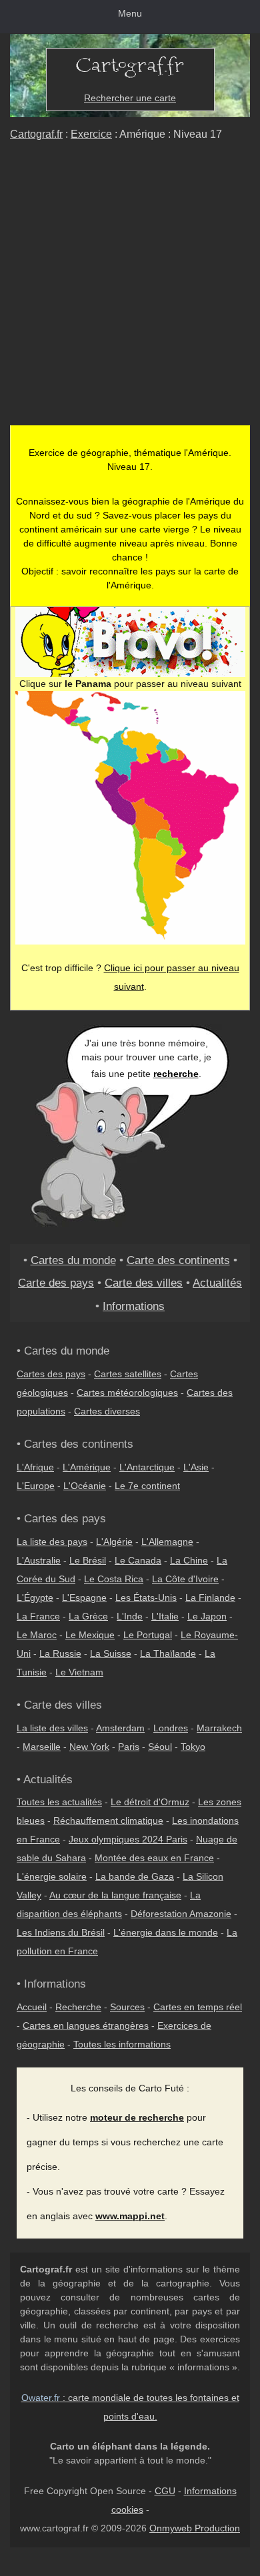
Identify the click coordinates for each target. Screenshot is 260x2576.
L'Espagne (84, 1598)
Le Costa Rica (114, 1579)
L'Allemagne (167, 1542)
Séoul (160, 1747)
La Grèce (88, 1616)
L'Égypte (35, 1598)
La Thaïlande (168, 1653)
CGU (165, 2491)
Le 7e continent (147, 1486)
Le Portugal (148, 1635)
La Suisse (111, 1653)
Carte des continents (178, 1260)
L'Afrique (35, 1467)
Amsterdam (120, 1728)
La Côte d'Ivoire (185, 1579)
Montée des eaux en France (154, 1858)
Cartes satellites (128, 1374)
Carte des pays (56, 1283)
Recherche (78, 2007)
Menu (130, 13)
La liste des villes (52, 1728)
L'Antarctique (147, 1467)
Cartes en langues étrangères (86, 2026)
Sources (127, 2007)
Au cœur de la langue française (115, 1895)
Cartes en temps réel (198, 2007)
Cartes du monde (73, 1260)
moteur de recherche (137, 2117)
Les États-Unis (146, 1598)
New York (89, 1747)
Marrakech (219, 1728)
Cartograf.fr (36, 134)
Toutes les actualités (59, 1802)
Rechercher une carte (130, 98)
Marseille (42, 1747)
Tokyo (193, 1747)
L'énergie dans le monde (166, 1932)
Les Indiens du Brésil (61, 1932)
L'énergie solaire (52, 1876)
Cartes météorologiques (127, 1393)
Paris (129, 1747)
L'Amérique (87, 1467)
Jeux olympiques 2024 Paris (128, 1839)
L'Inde (130, 1616)
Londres (171, 1728)
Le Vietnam (79, 1672)
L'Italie (165, 1616)
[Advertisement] (130, 289)
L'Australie (39, 1560)
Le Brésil (88, 1560)
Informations (134, 1306)
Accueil (32, 2007)
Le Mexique (90, 1635)
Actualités (217, 1283)
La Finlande (210, 1598)
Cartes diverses (107, 1411)
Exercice (91, 134)
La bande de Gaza (135, 1876)
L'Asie (196, 1467)
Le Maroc (37, 1635)
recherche (176, 1074)
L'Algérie (114, 1542)
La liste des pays (52, 1542)
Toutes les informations (122, 2044)
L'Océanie (85, 1486)
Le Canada (138, 1560)
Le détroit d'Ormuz (150, 1802)
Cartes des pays (51, 1374)
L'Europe (36, 1486)
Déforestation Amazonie (181, 1914)
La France (38, 1616)
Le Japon (207, 1616)
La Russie (60, 1653)
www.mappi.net (130, 2216)
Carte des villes (144, 1283)
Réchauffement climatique (108, 1821)
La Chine (189, 1560)
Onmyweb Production (195, 2528)
